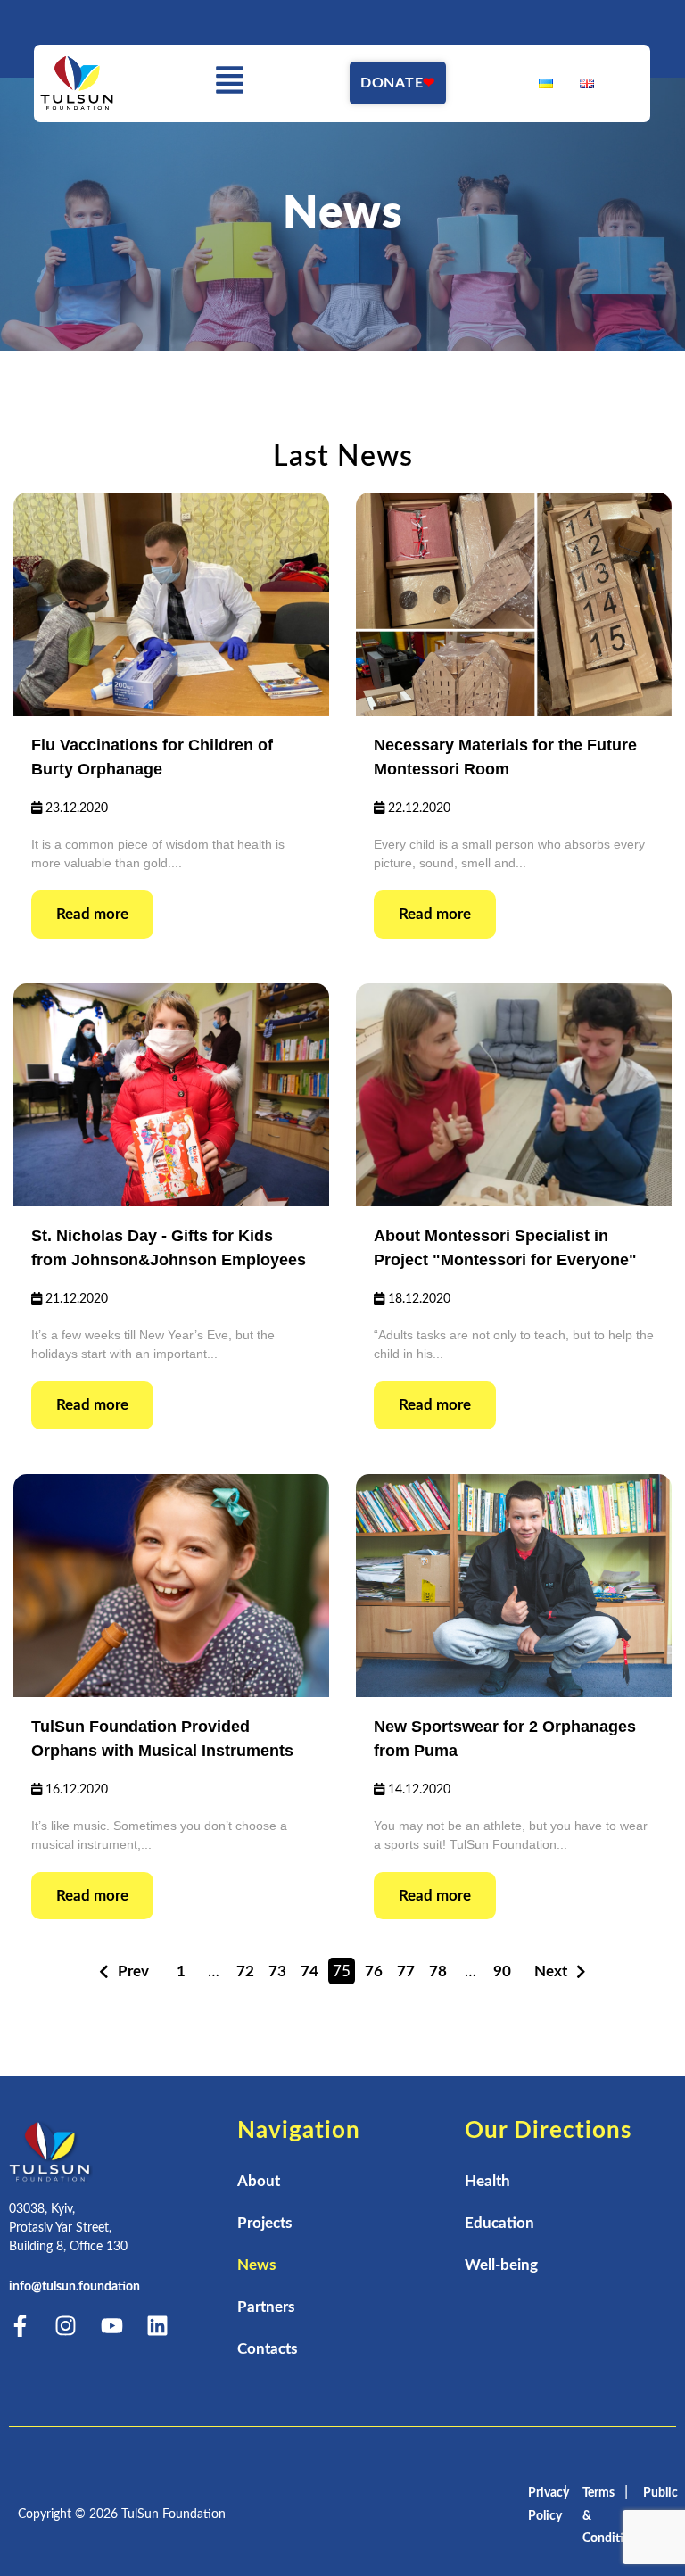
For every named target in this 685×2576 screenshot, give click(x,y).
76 (374, 1971)
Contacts (267, 2349)
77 (406, 1971)
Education (499, 2223)
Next (551, 1971)
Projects (264, 2223)
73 (277, 1971)
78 (438, 1971)
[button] (230, 83)
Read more (92, 914)
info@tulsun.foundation (74, 2287)
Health (487, 2181)
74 (309, 1971)
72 (245, 1971)
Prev (133, 1971)
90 (502, 1971)
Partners (266, 2307)
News (256, 2265)
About (259, 2181)
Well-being (501, 2265)
